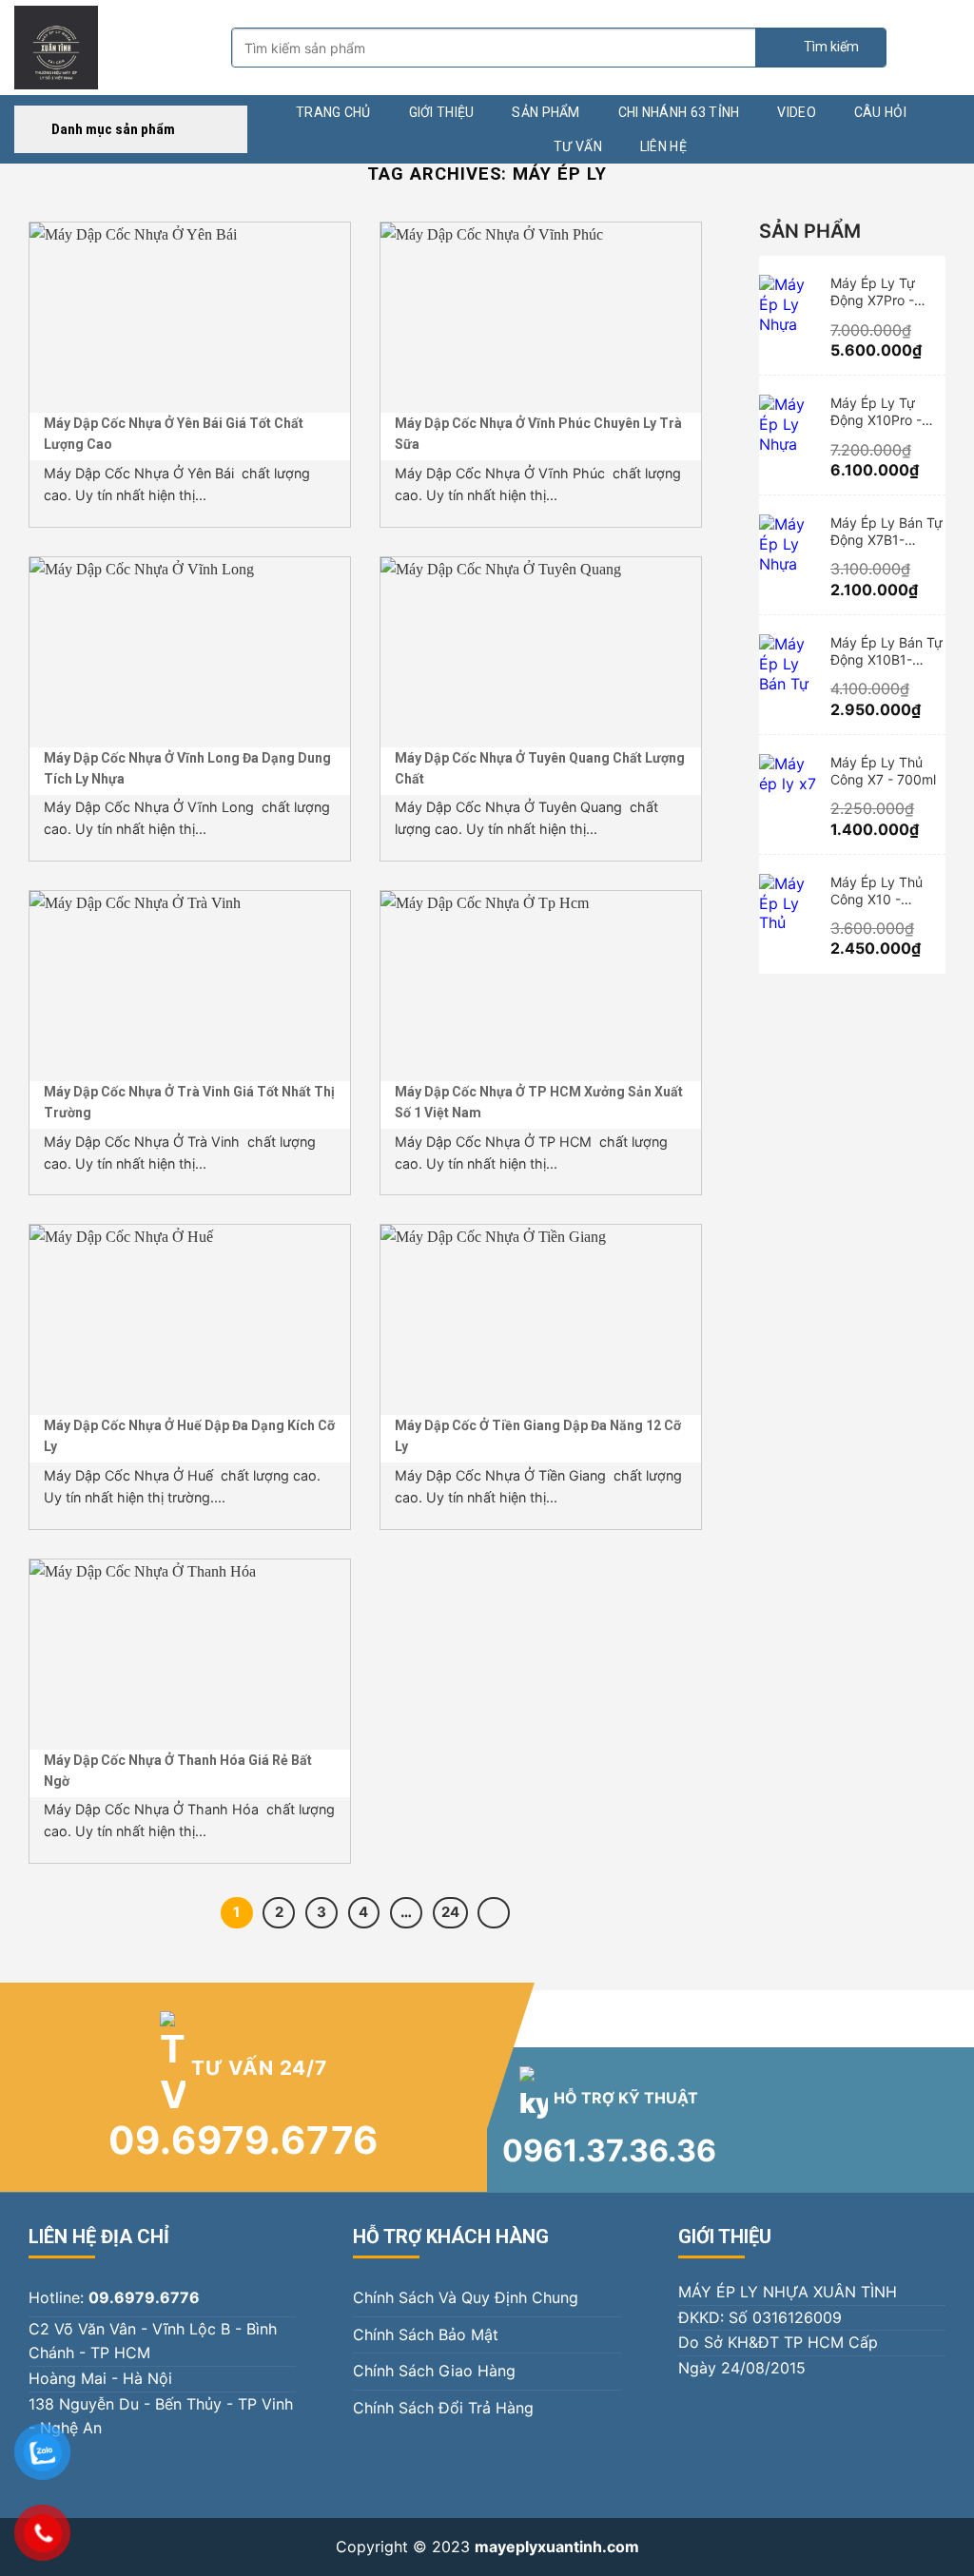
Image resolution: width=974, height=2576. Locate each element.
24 (450, 1912)
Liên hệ (663, 146)
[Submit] (821, 48)
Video (796, 112)
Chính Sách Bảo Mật (426, 2334)
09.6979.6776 (244, 2140)
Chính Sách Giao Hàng (434, 2371)
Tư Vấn (578, 146)
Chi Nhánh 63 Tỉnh (679, 112)
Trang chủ (333, 112)
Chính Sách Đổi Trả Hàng (443, 2408)
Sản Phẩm (545, 112)
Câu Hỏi (880, 112)
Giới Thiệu (442, 112)
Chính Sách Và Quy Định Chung (466, 2297)
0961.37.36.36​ (609, 2150)
